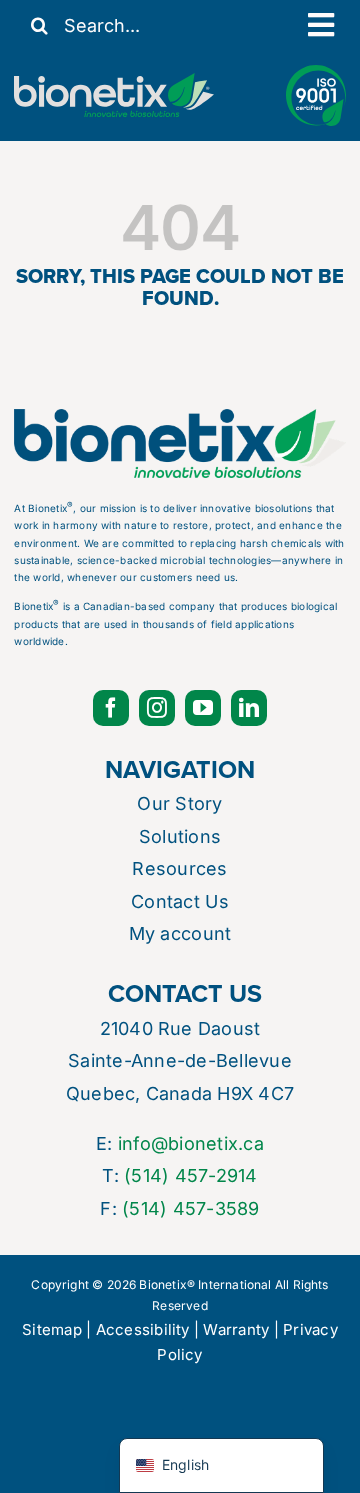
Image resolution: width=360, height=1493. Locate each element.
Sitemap (52, 1329)
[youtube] (203, 708)
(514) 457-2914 (190, 1175)
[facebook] (111, 708)
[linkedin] (249, 708)
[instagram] (157, 708)
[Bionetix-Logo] (114, 81)
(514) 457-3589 (190, 1208)
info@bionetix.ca (191, 1143)
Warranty (236, 1329)
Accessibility (143, 1329)
